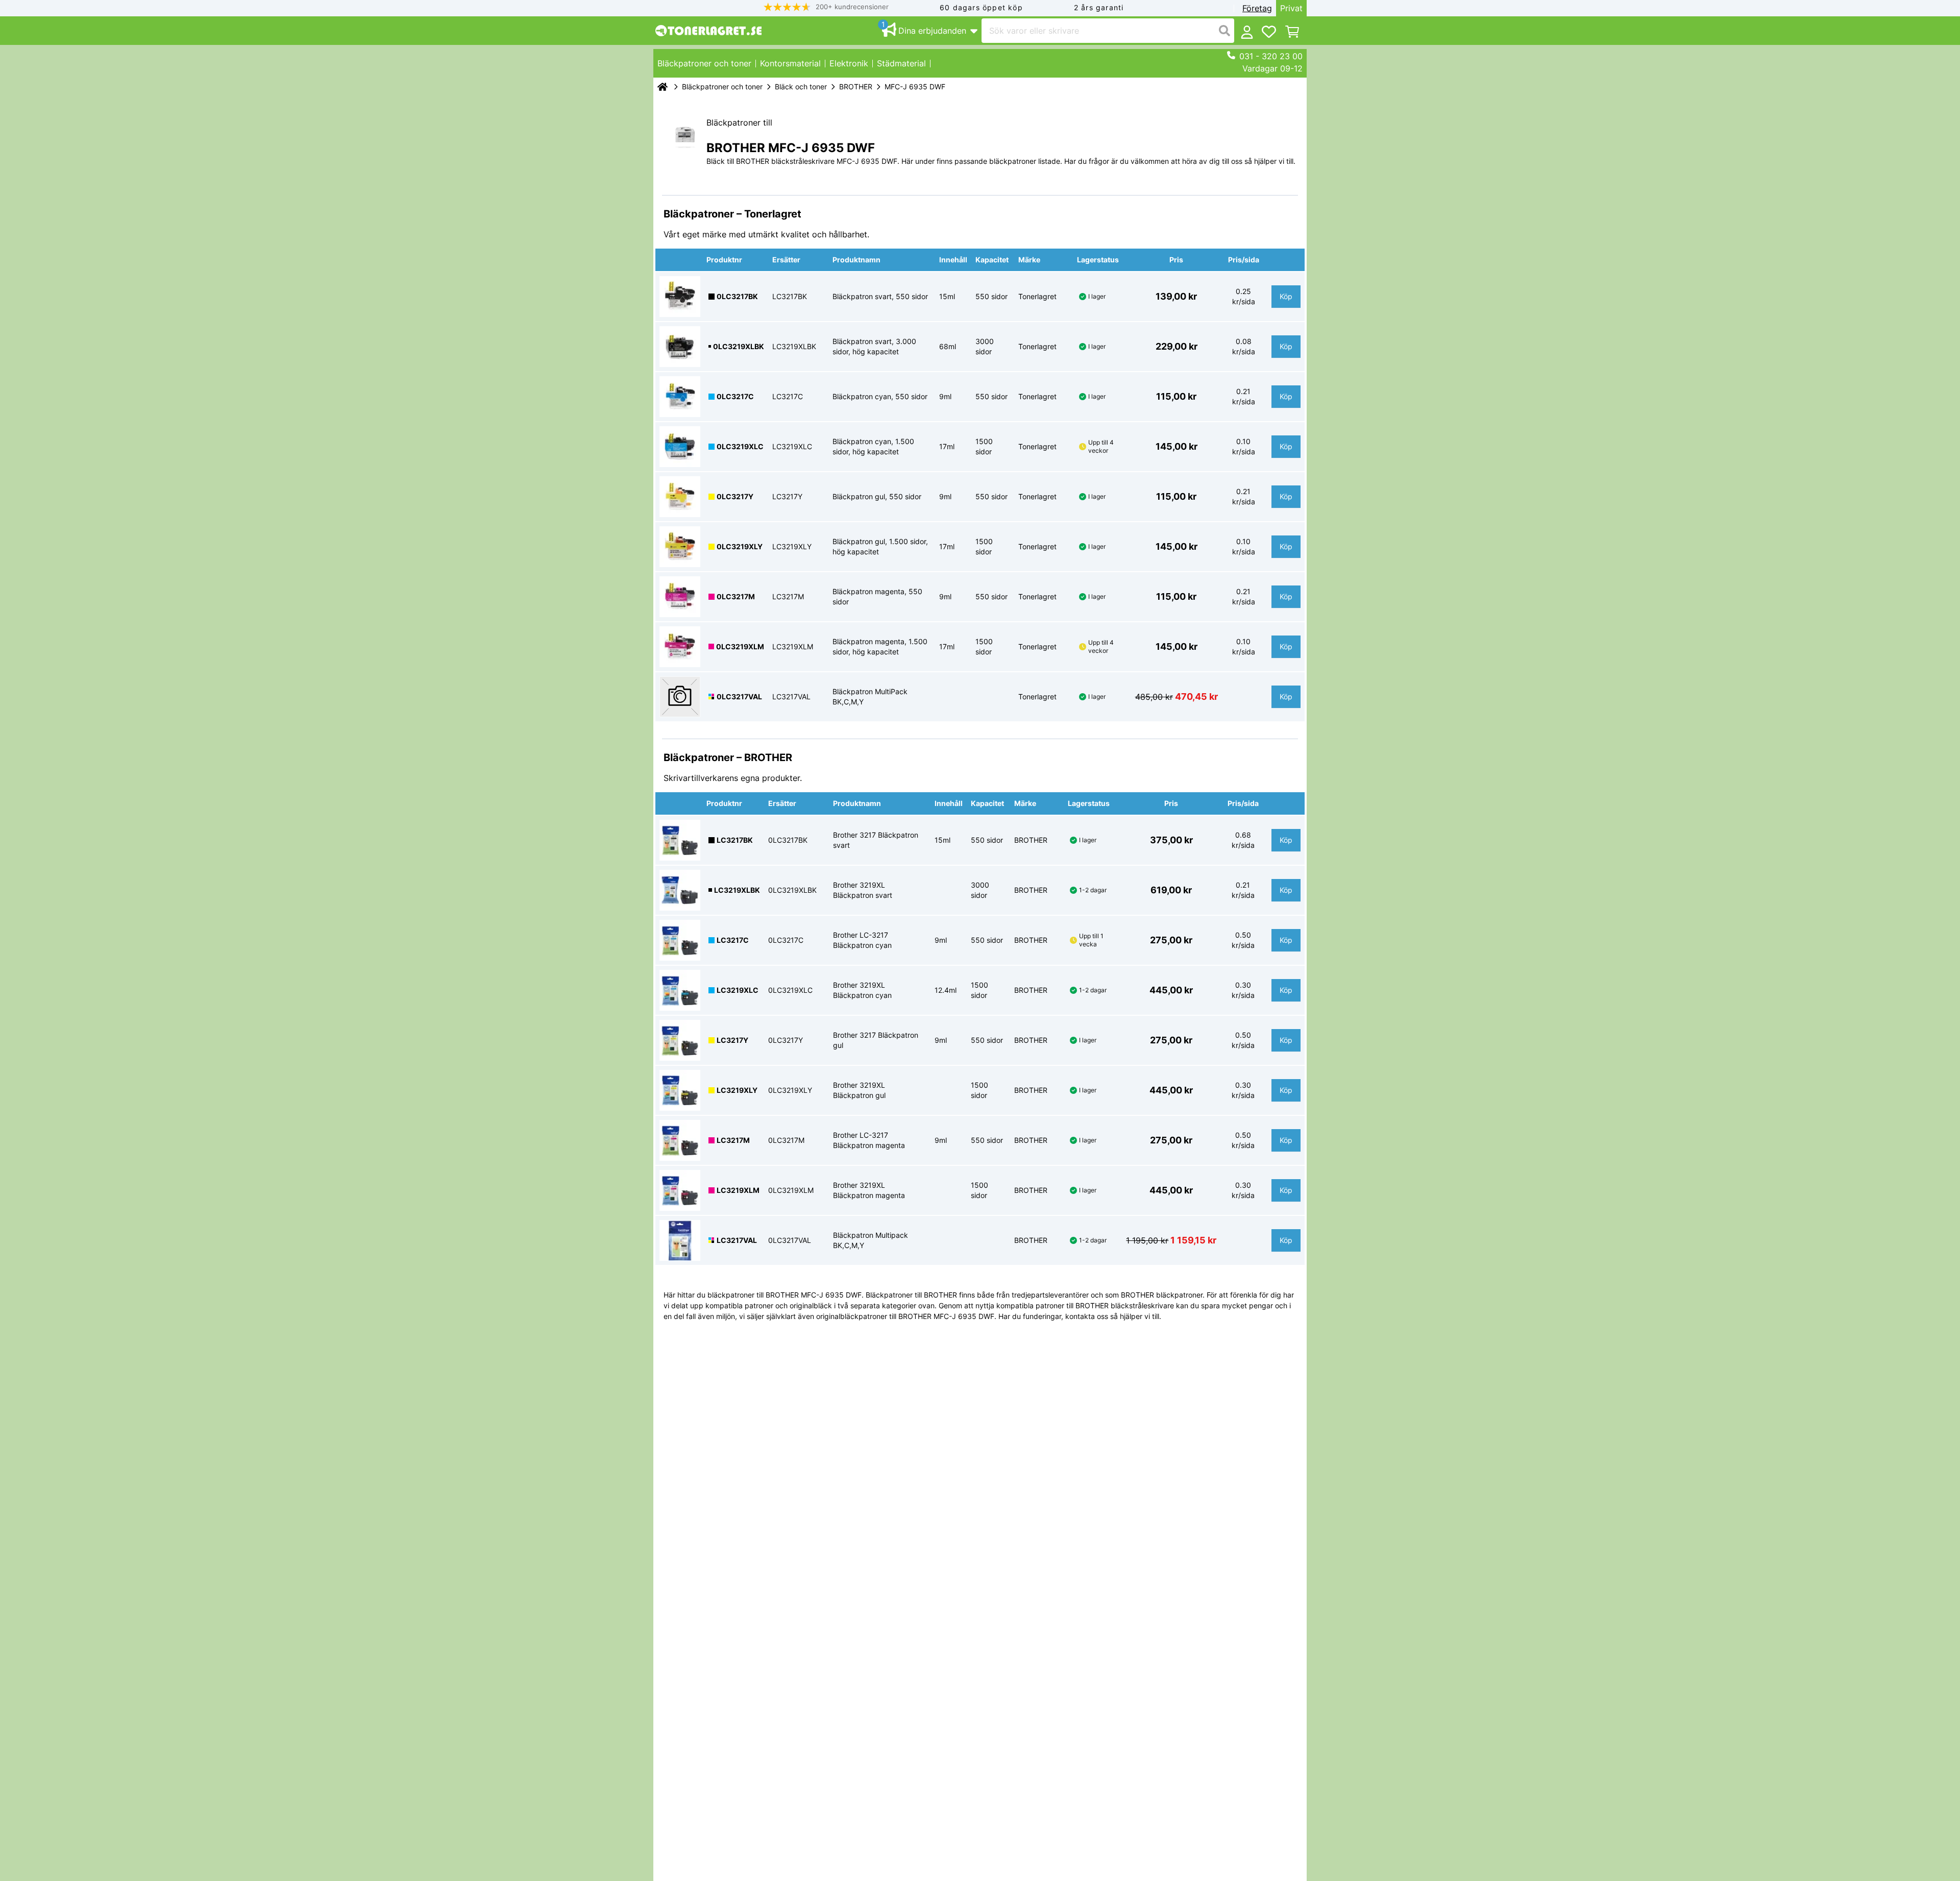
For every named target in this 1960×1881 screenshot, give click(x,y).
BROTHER (856, 87)
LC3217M (733, 1140)
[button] (826, 7)
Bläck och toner (801, 87)
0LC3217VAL (739, 697)
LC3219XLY (737, 1090)
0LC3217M (736, 596)
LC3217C (733, 940)
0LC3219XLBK (739, 346)
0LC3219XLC (740, 446)
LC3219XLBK (737, 890)
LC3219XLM (738, 1190)
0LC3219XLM (740, 646)
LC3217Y (732, 1040)
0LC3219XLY (740, 546)
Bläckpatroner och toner (722, 87)
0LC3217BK (737, 296)
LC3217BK (735, 840)
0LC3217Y (735, 496)
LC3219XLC (738, 990)
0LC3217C (735, 396)
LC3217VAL (737, 1240)
